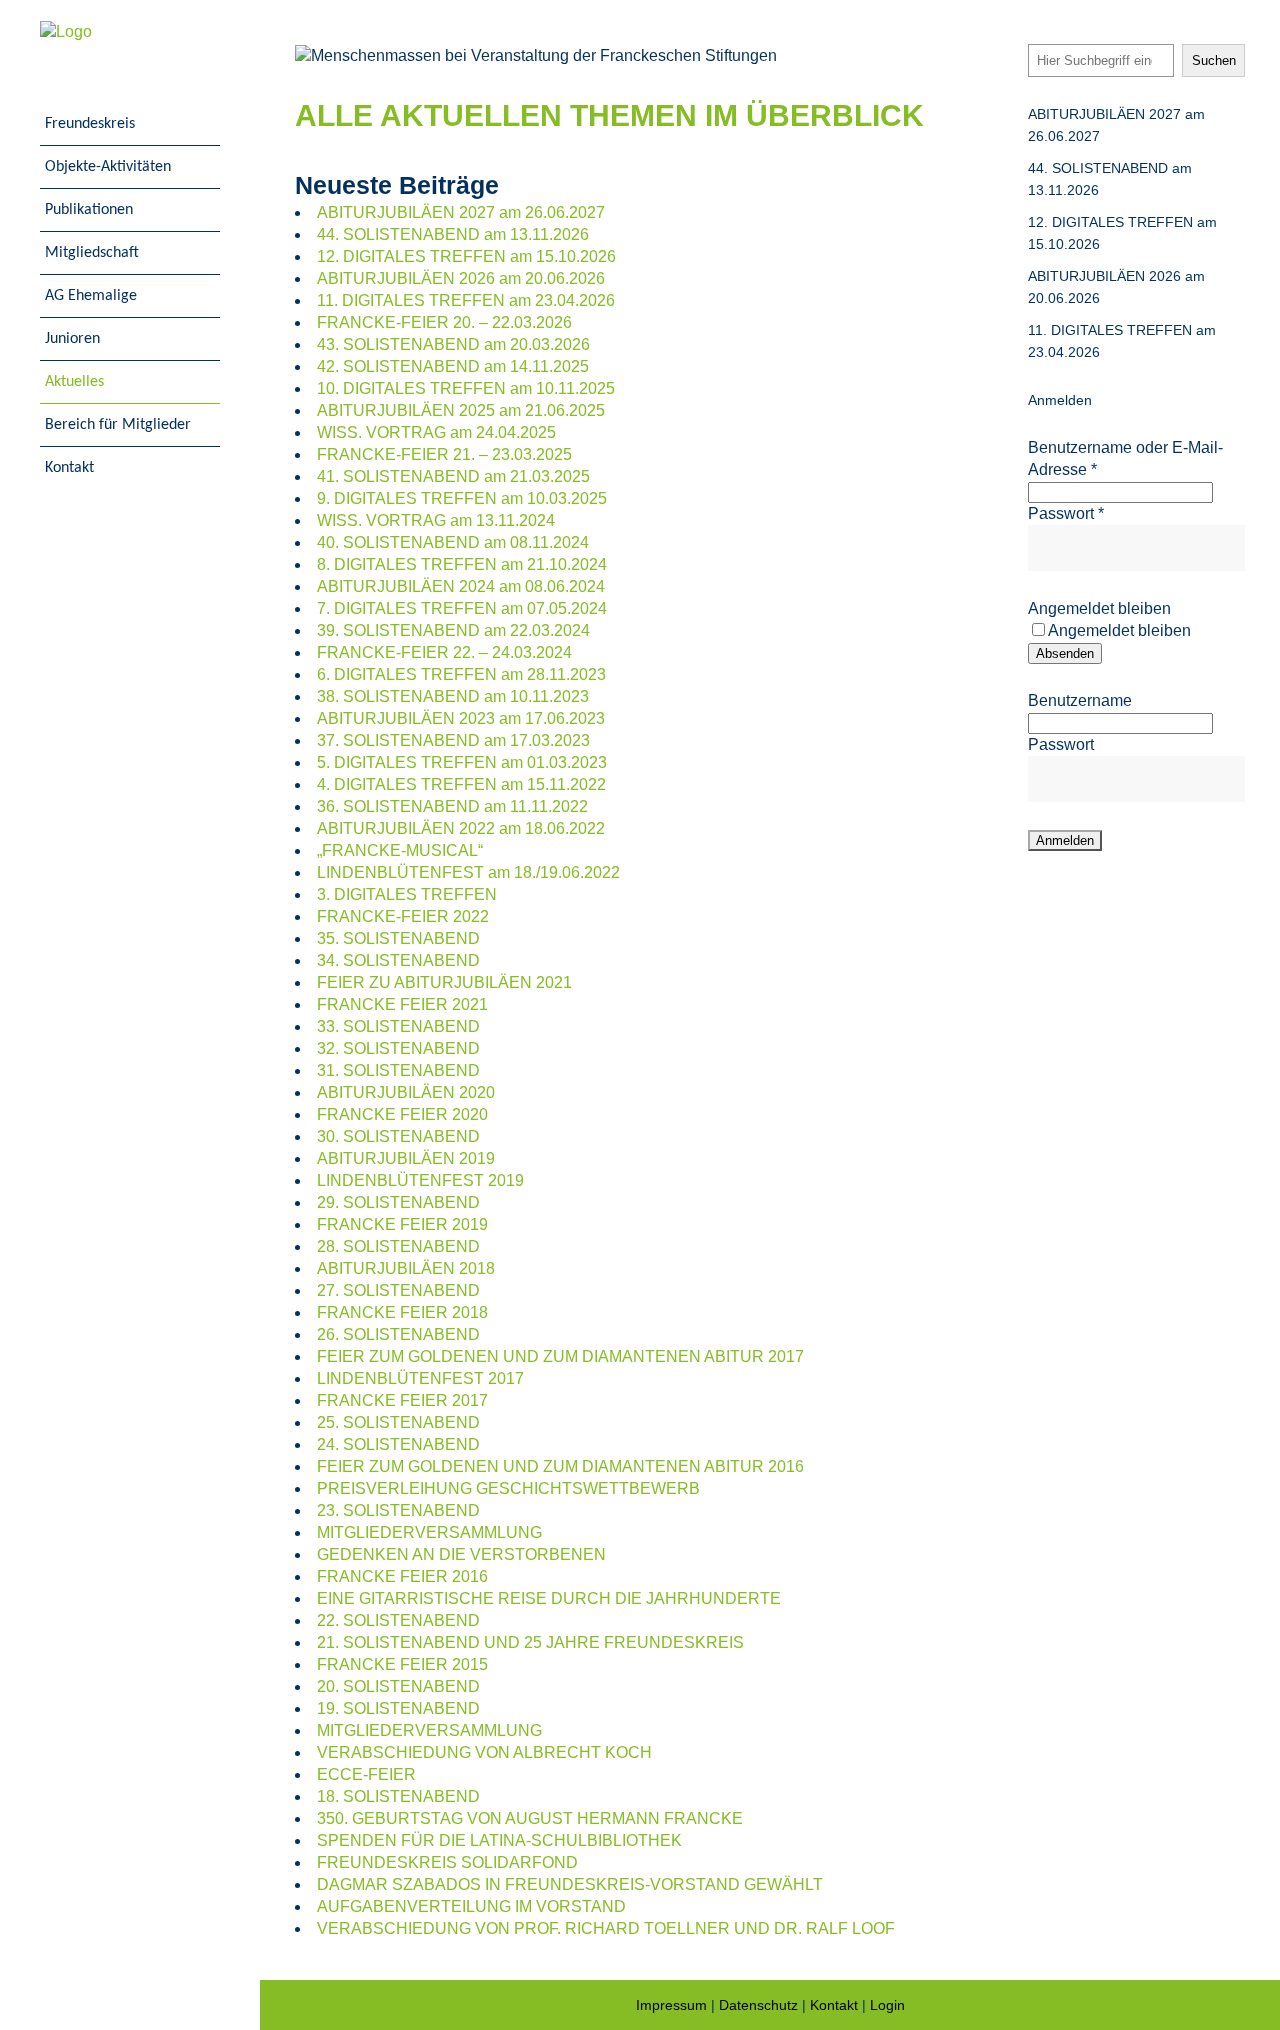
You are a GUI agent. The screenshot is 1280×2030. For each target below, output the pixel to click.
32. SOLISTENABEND (398, 1048)
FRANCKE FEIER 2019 (402, 1224)
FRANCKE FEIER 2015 (402, 1664)
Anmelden (1060, 400)
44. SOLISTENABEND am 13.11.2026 (453, 234)
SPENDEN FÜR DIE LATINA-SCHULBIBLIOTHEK (499, 1840)
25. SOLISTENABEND (398, 1422)
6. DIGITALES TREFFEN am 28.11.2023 (461, 674)
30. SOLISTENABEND (398, 1136)
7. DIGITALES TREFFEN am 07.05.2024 (462, 608)
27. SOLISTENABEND (398, 1290)
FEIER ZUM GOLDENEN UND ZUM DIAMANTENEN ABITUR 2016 (560, 1466)
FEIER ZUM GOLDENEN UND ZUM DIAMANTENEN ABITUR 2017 (560, 1356)
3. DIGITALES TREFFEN (407, 894)
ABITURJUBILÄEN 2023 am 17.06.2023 (461, 718)
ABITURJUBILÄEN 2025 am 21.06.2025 (461, 410)
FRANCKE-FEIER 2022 (403, 916)
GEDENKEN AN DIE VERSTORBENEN (461, 1554)
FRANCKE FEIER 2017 (402, 1400)
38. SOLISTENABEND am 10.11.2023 (453, 696)
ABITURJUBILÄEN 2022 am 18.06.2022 (461, 828)
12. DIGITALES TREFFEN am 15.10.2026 (466, 256)
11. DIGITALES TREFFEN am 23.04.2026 (466, 300)
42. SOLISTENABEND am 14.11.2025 (453, 366)
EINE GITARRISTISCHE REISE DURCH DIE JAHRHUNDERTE (549, 1598)
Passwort (1066, 513)
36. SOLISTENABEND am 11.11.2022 (452, 806)
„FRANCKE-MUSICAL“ (400, 850)
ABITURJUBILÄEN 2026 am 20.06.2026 (461, 278)
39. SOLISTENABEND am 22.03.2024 (453, 630)
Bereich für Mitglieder (118, 425)
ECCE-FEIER (366, 1774)
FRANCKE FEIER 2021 (402, 1004)
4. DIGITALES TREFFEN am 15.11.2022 (461, 784)
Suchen (1214, 60)
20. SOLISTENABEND (398, 1686)
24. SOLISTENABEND (398, 1444)
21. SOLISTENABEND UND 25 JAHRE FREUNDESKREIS (530, 1642)
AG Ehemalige (91, 296)
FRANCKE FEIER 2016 (402, 1576)
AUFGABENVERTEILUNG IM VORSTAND (471, 1906)
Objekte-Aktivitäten (108, 167)
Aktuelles (74, 382)
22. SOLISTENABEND (398, 1620)
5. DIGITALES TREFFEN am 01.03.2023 (462, 762)
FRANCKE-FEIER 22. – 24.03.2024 (444, 652)
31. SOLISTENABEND (398, 1070)
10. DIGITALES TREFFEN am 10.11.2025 (466, 388)
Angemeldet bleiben (1099, 608)
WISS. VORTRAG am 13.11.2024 (436, 520)
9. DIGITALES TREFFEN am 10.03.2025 (462, 498)
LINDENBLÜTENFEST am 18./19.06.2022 (468, 872)
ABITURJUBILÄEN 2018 (406, 1268)
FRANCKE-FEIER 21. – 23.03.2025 (444, 454)
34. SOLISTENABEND (398, 960)
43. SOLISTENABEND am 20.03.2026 (453, 344)
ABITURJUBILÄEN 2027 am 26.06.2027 (461, 212)
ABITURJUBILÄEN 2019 (406, 1158)
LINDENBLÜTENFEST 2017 (420, 1378)
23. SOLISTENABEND (398, 1510)
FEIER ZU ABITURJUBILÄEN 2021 (444, 982)
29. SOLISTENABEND (398, 1202)
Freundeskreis (90, 124)
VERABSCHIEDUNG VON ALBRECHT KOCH (484, 1752)
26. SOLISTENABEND (398, 1334)
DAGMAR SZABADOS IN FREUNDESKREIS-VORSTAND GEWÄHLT (570, 1884)
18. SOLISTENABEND (398, 1796)
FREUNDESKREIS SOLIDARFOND (447, 1862)
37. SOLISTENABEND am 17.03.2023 (453, 740)
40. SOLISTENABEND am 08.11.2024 (453, 542)
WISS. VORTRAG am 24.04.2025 (436, 432)
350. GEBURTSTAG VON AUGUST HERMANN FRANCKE (530, 1818)
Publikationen (89, 210)
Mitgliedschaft (92, 253)
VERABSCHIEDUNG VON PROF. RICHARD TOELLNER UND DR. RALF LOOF (606, 1928)
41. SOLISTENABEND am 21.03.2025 (453, 476)
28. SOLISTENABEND (398, 1246)
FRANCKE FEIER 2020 (402, 1114)
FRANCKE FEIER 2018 (402, 1312)
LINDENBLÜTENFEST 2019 (420, 1180)
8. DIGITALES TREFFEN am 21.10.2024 (462, 564)
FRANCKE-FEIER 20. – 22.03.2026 (444, 322)
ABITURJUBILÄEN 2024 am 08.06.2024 (461, 586)
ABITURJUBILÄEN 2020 (406, 1092)
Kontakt (69, 468)
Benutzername (1080, 700)
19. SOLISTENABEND (398, 1708)
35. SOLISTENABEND (398, 938)
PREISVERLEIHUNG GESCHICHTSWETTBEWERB (508, 1488)
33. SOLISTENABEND (398, 1026)
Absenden (1065, 653)
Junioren (72, 339)
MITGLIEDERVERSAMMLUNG (429, 1532)
